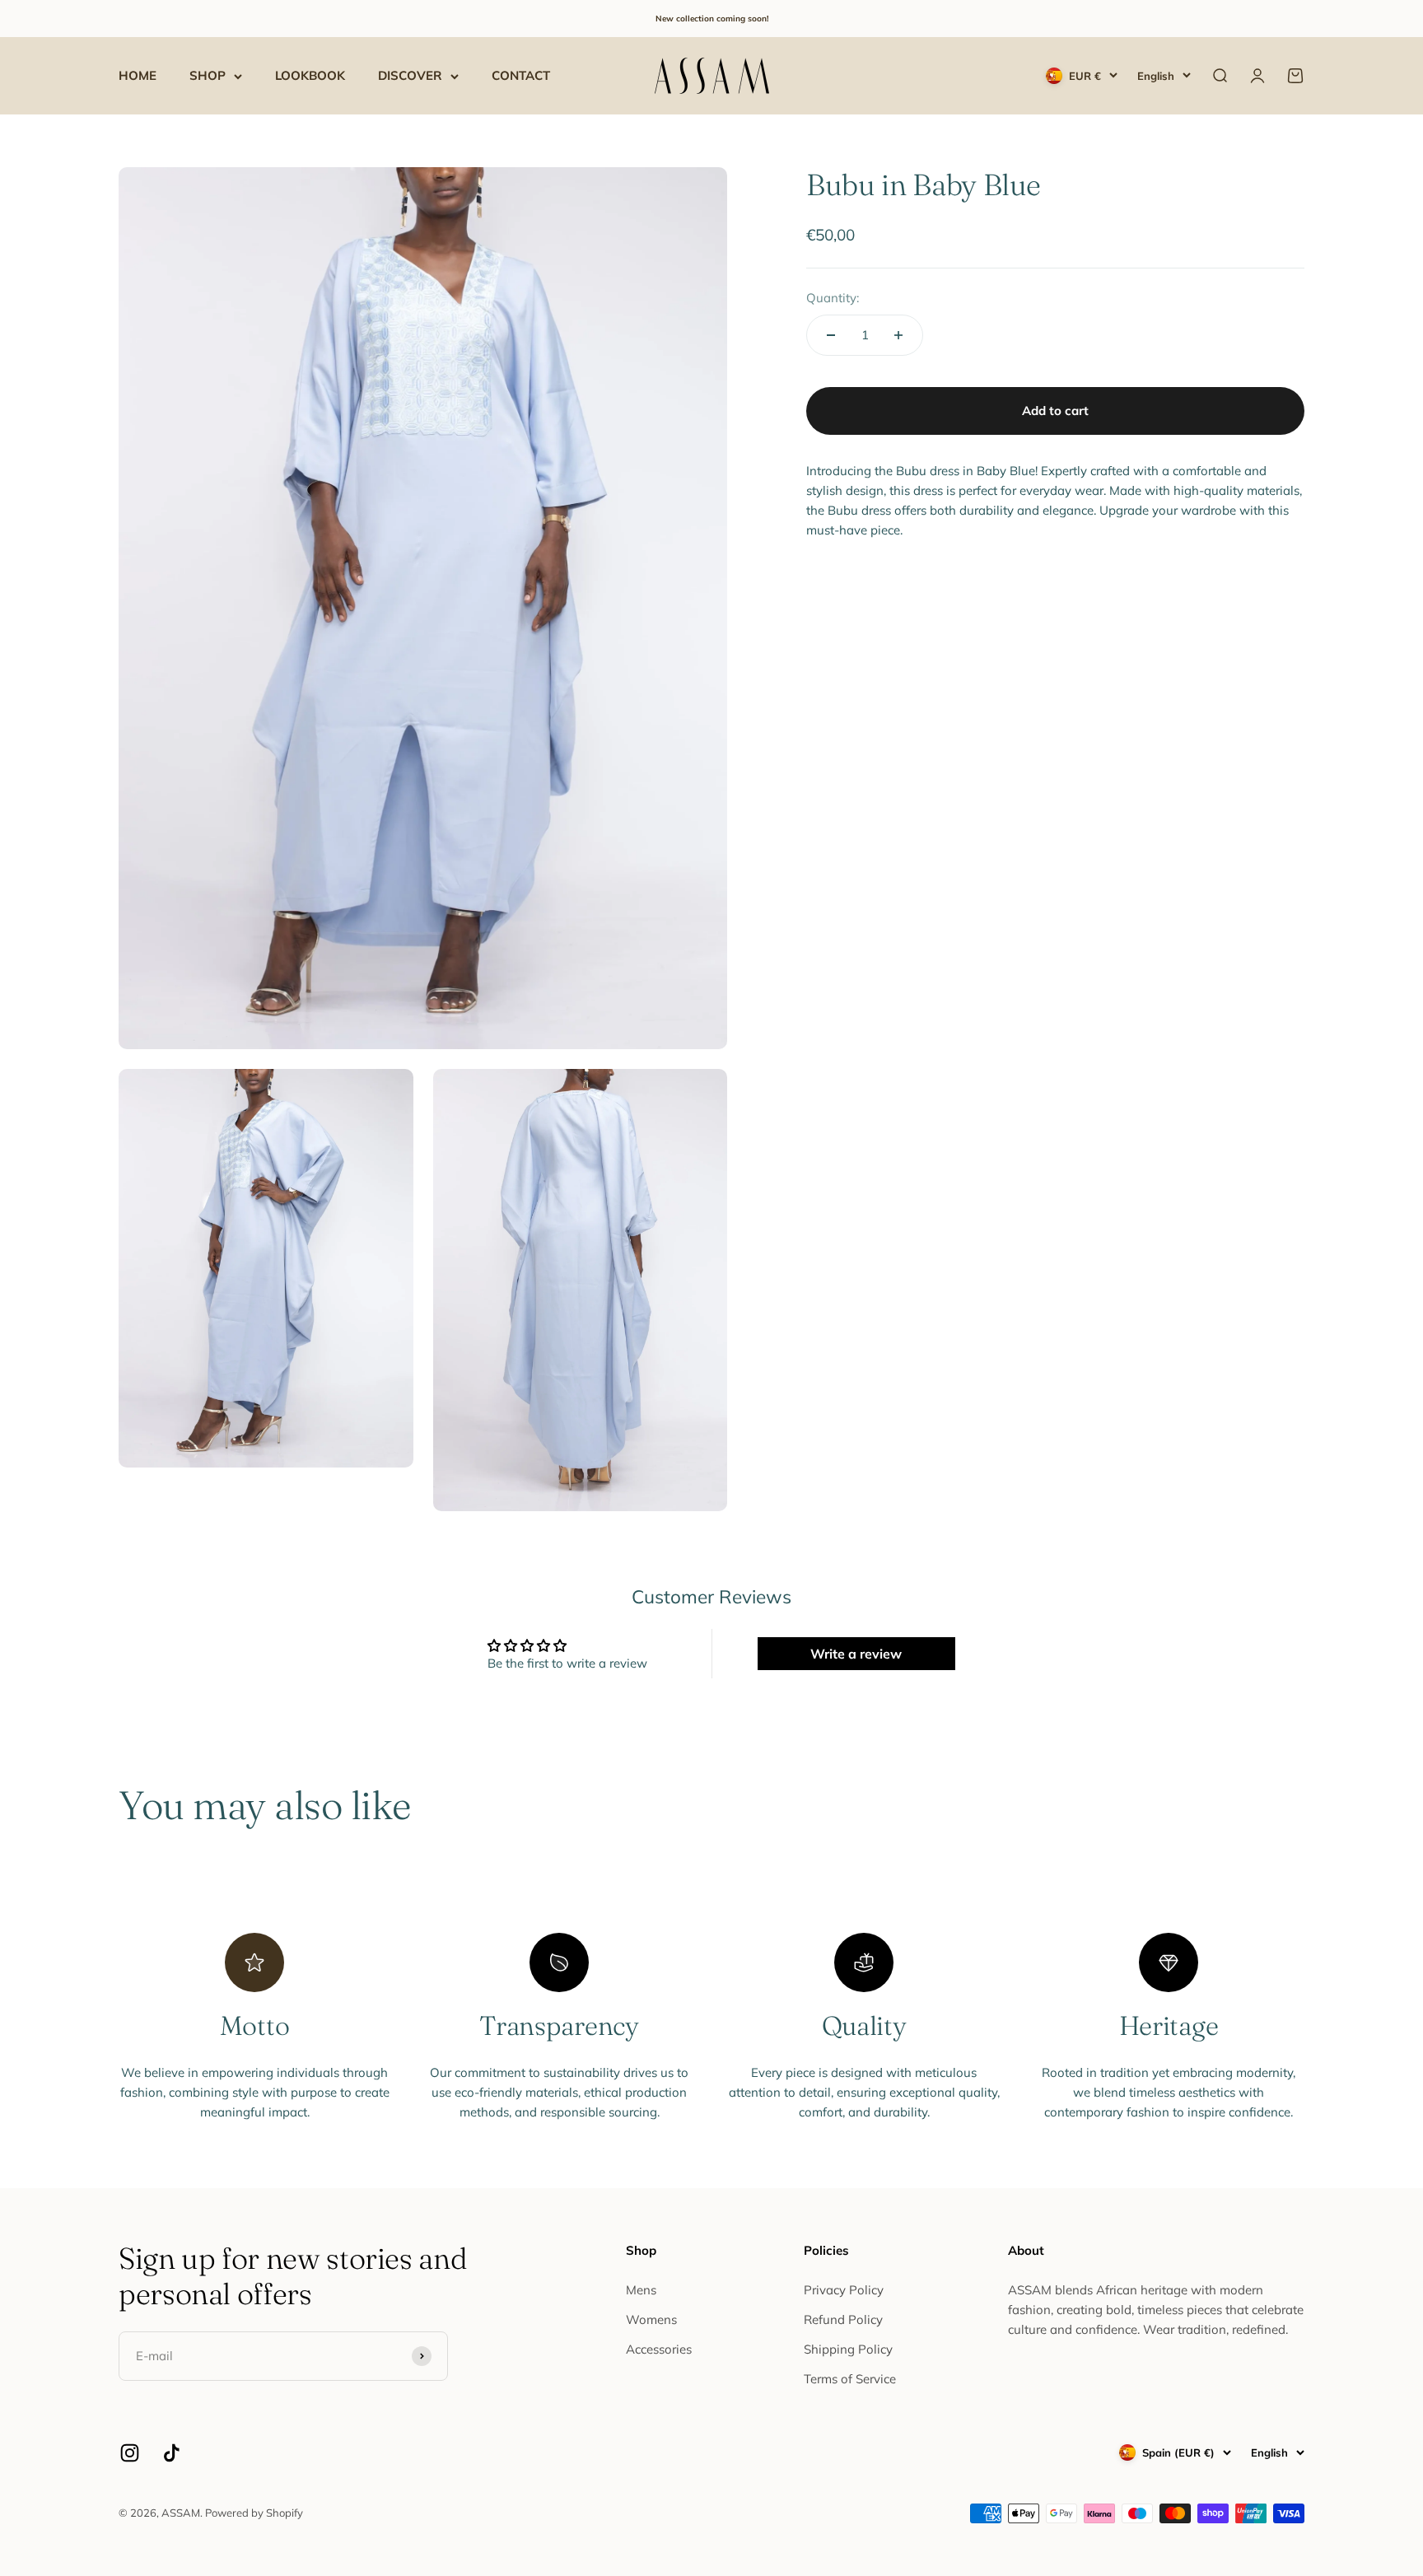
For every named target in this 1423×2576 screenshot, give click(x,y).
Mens (641, 2290)
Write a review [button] (856, 1654)
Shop (208, 75)
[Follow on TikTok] (172, 2453)
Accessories (659, 2349)
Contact (521, 75)
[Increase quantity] (898, 335)
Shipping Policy (848, 2349)
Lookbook (310, 75)
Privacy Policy (844, 2290)
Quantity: (833, 298)
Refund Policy (843, 2319)
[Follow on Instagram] (130, 2453)
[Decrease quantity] (831, 335)
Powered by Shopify (254, 2513)
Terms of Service (850, 2379)
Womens (651, 2319)
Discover (410, 75)
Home (138, 75)
